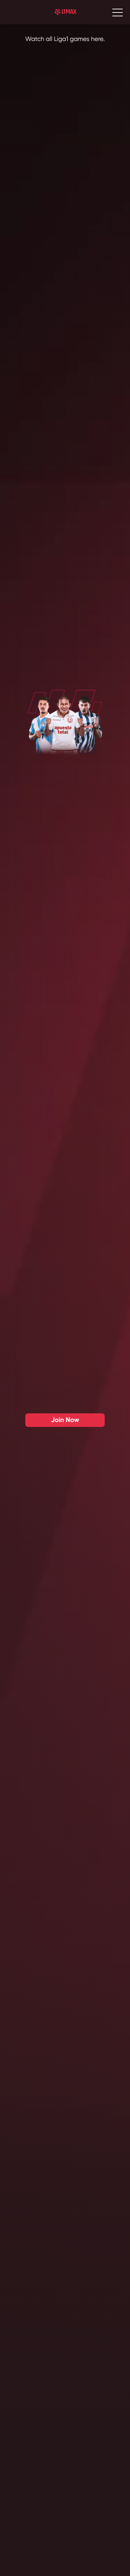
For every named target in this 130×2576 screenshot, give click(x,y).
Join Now (65, 1602)
